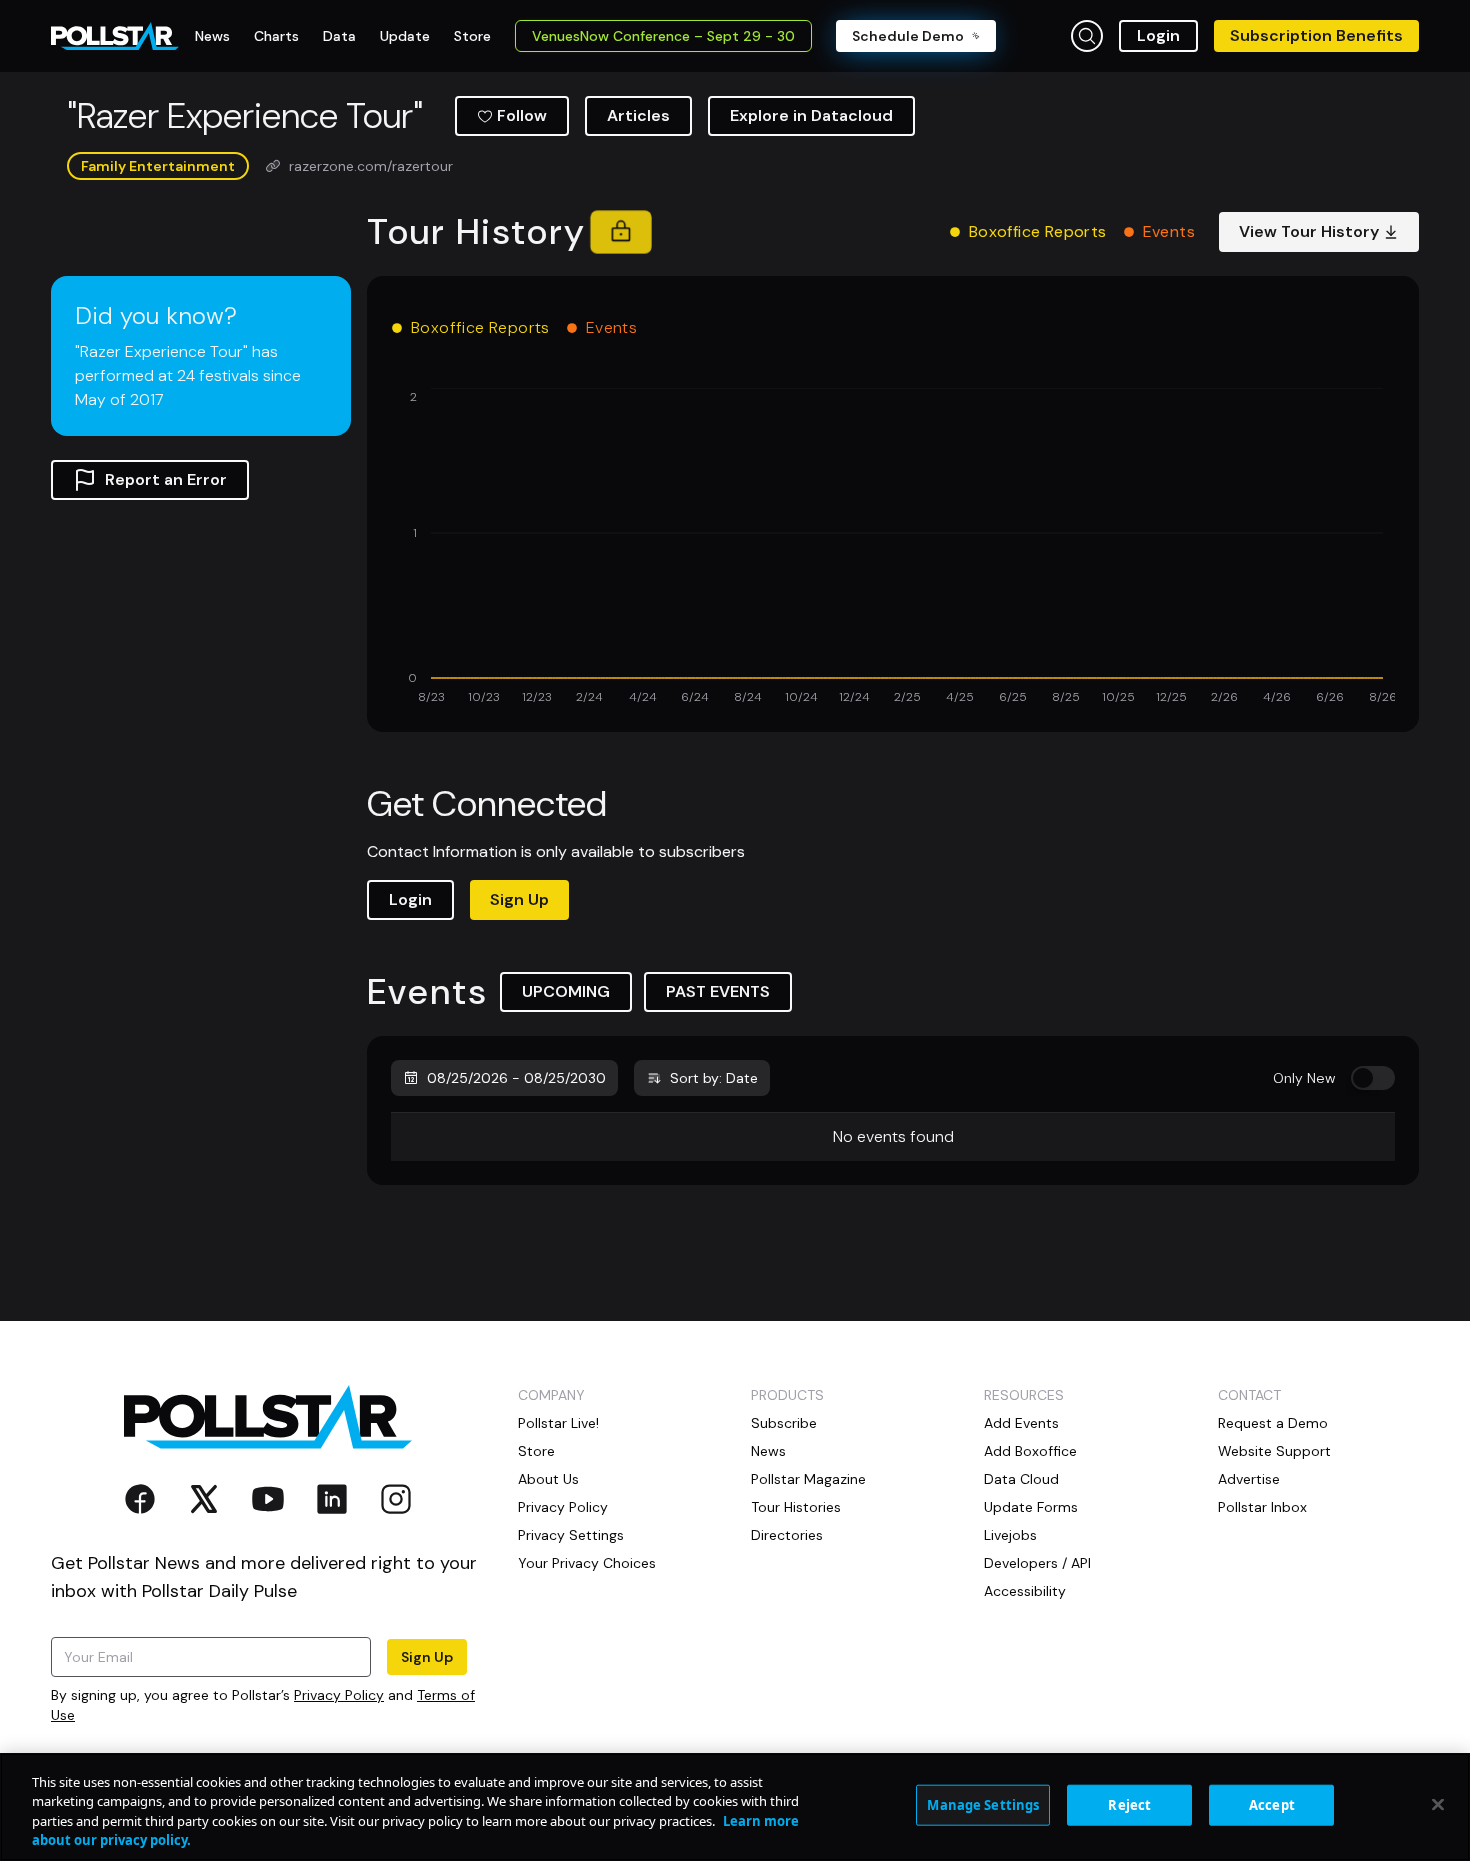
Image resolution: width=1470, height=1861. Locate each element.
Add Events (1021, 1423)
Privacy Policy (339, 1695)
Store (536, 1451)
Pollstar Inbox (1262, 1507)
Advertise (1249, 1479)
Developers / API (1037, 1563)
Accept (1272, 1805)
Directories (787, 1535)
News (768, 1451)
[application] (893, 548)
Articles (638, 115)
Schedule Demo (908, 36)
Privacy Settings (571, 1535)
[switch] (1373, 1078)
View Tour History (1309, 231)
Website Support (1274, 1451)
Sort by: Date (714, 1078)
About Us (548, 1479)
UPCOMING (566, 991)
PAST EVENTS (718, 991)
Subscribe (784, 1423)
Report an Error (166, 479)
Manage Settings (983, 1805)
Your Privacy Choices (587, 1563)
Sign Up (519, 899)
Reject (1129, 1805)
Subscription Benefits (1316, 35)
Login (1158, 35)
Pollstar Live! (558, 1423)
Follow (522, 115)
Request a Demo (1273, 1423)
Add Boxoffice (1030, 1451)
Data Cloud (1021, 1479)
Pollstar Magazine (808, 1479)
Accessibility (1025, 1591)
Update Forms (1031, 1507)
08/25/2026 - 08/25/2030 (516, 1078)
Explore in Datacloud (811, 115)
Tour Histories (796, 1507)
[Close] (1438, 1804)
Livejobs (1010, 1535)
